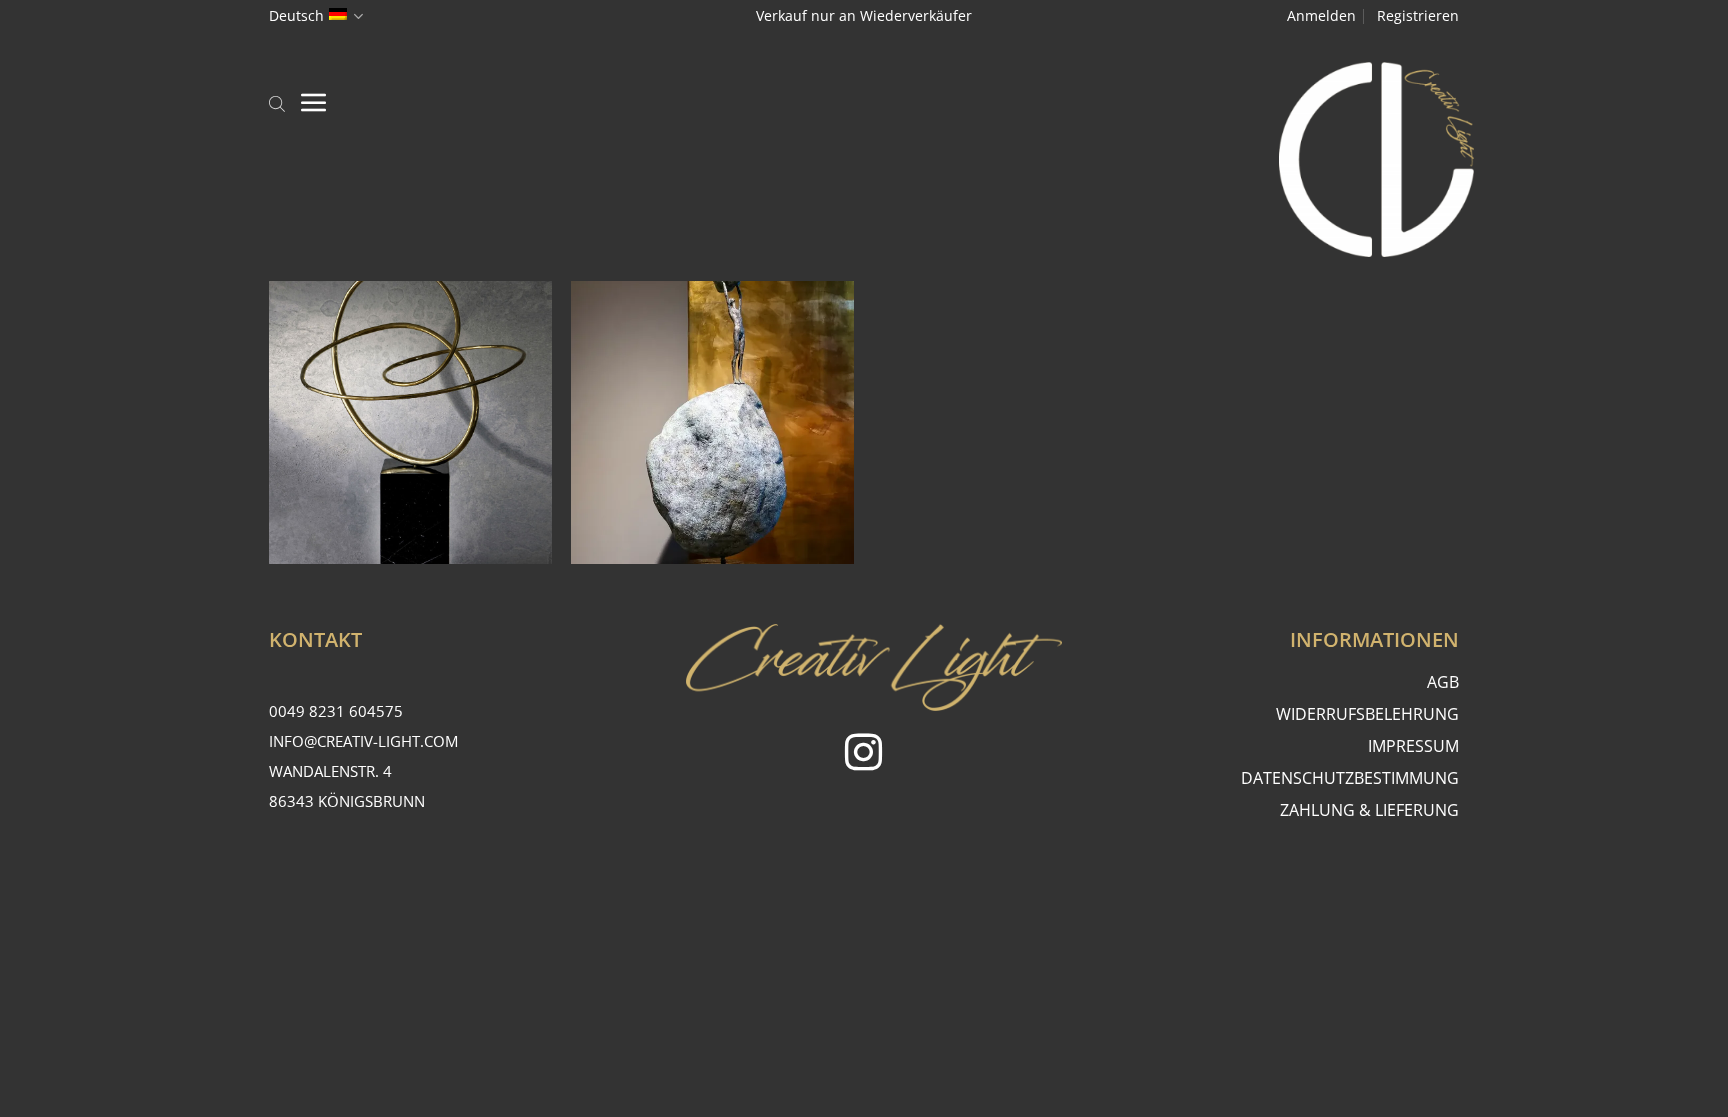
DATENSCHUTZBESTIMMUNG (1350, 778)
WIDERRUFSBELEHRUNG (1367, 714)
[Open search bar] (277, 102)
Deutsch (296, 15)
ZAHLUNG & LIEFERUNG (1369, 810)
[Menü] (314, 102)
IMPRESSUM (1413, 746)
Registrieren (1418, 15)
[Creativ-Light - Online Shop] (864, 159)
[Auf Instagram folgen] (863, 755)
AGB (1443, 682)
